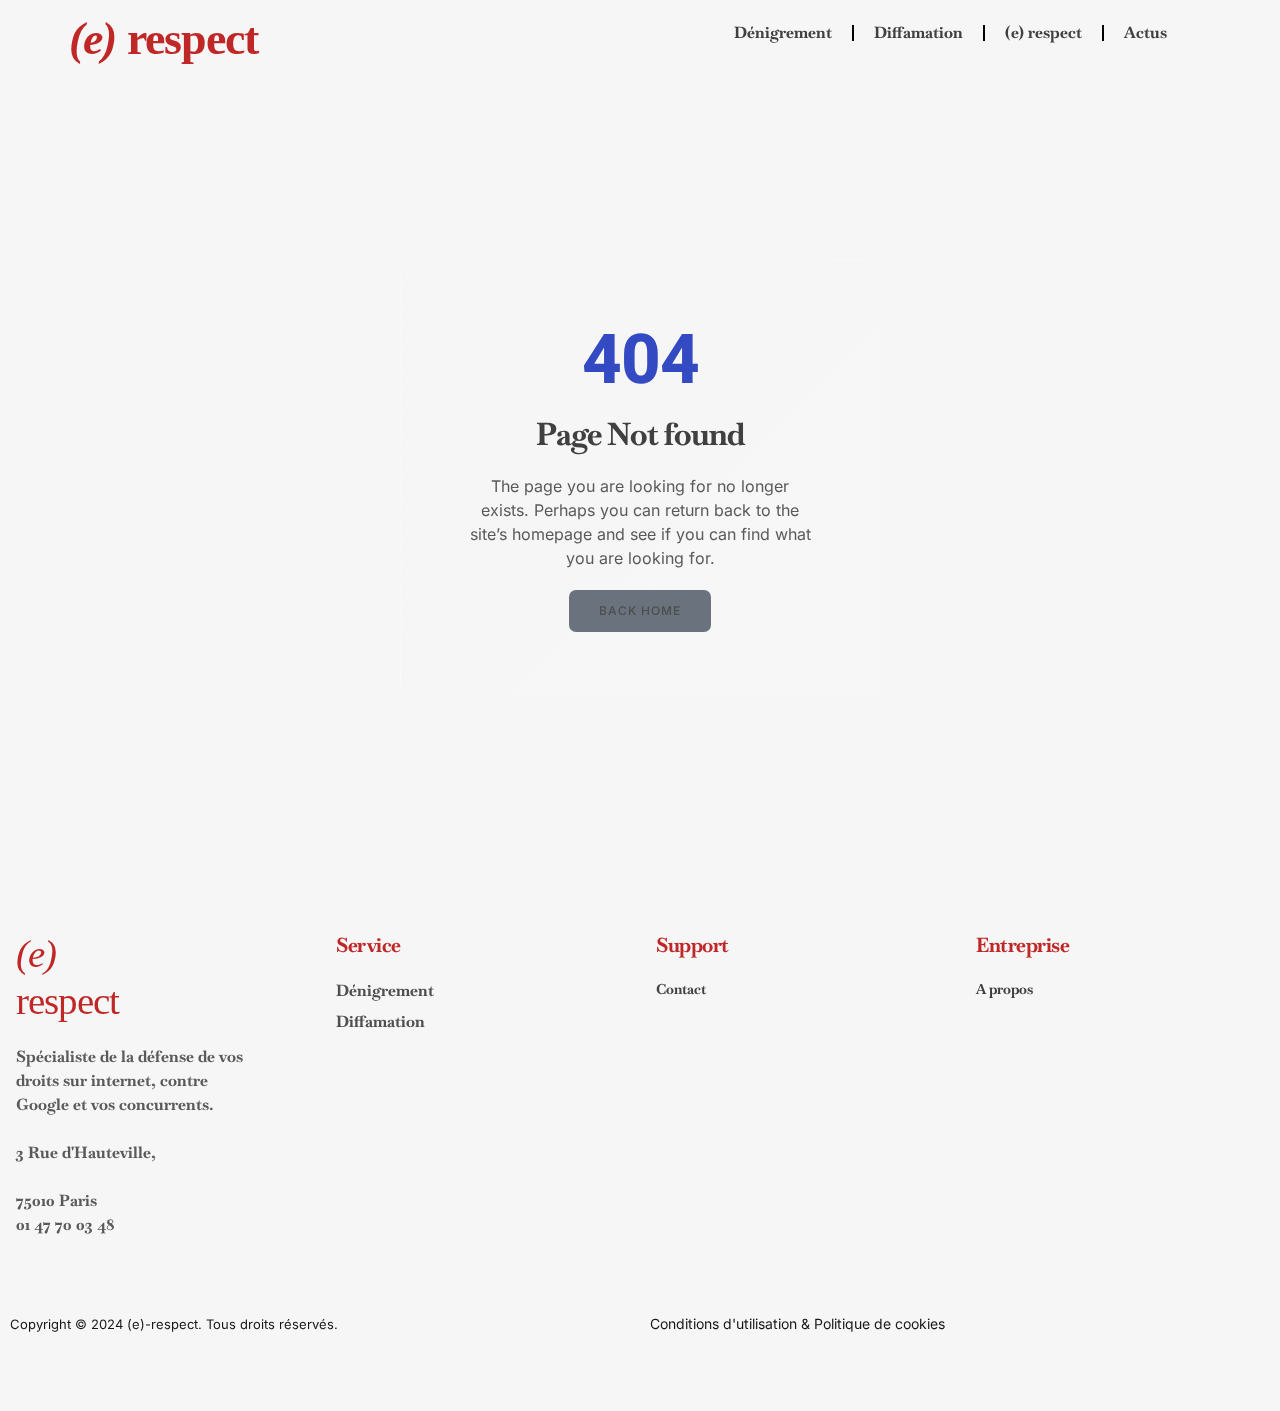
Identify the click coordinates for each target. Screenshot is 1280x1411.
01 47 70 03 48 (65, 1224)
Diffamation (918, 32)
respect (163, 38)
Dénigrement (783, 32)
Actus (1145, 32)
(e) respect (1043, 32)
